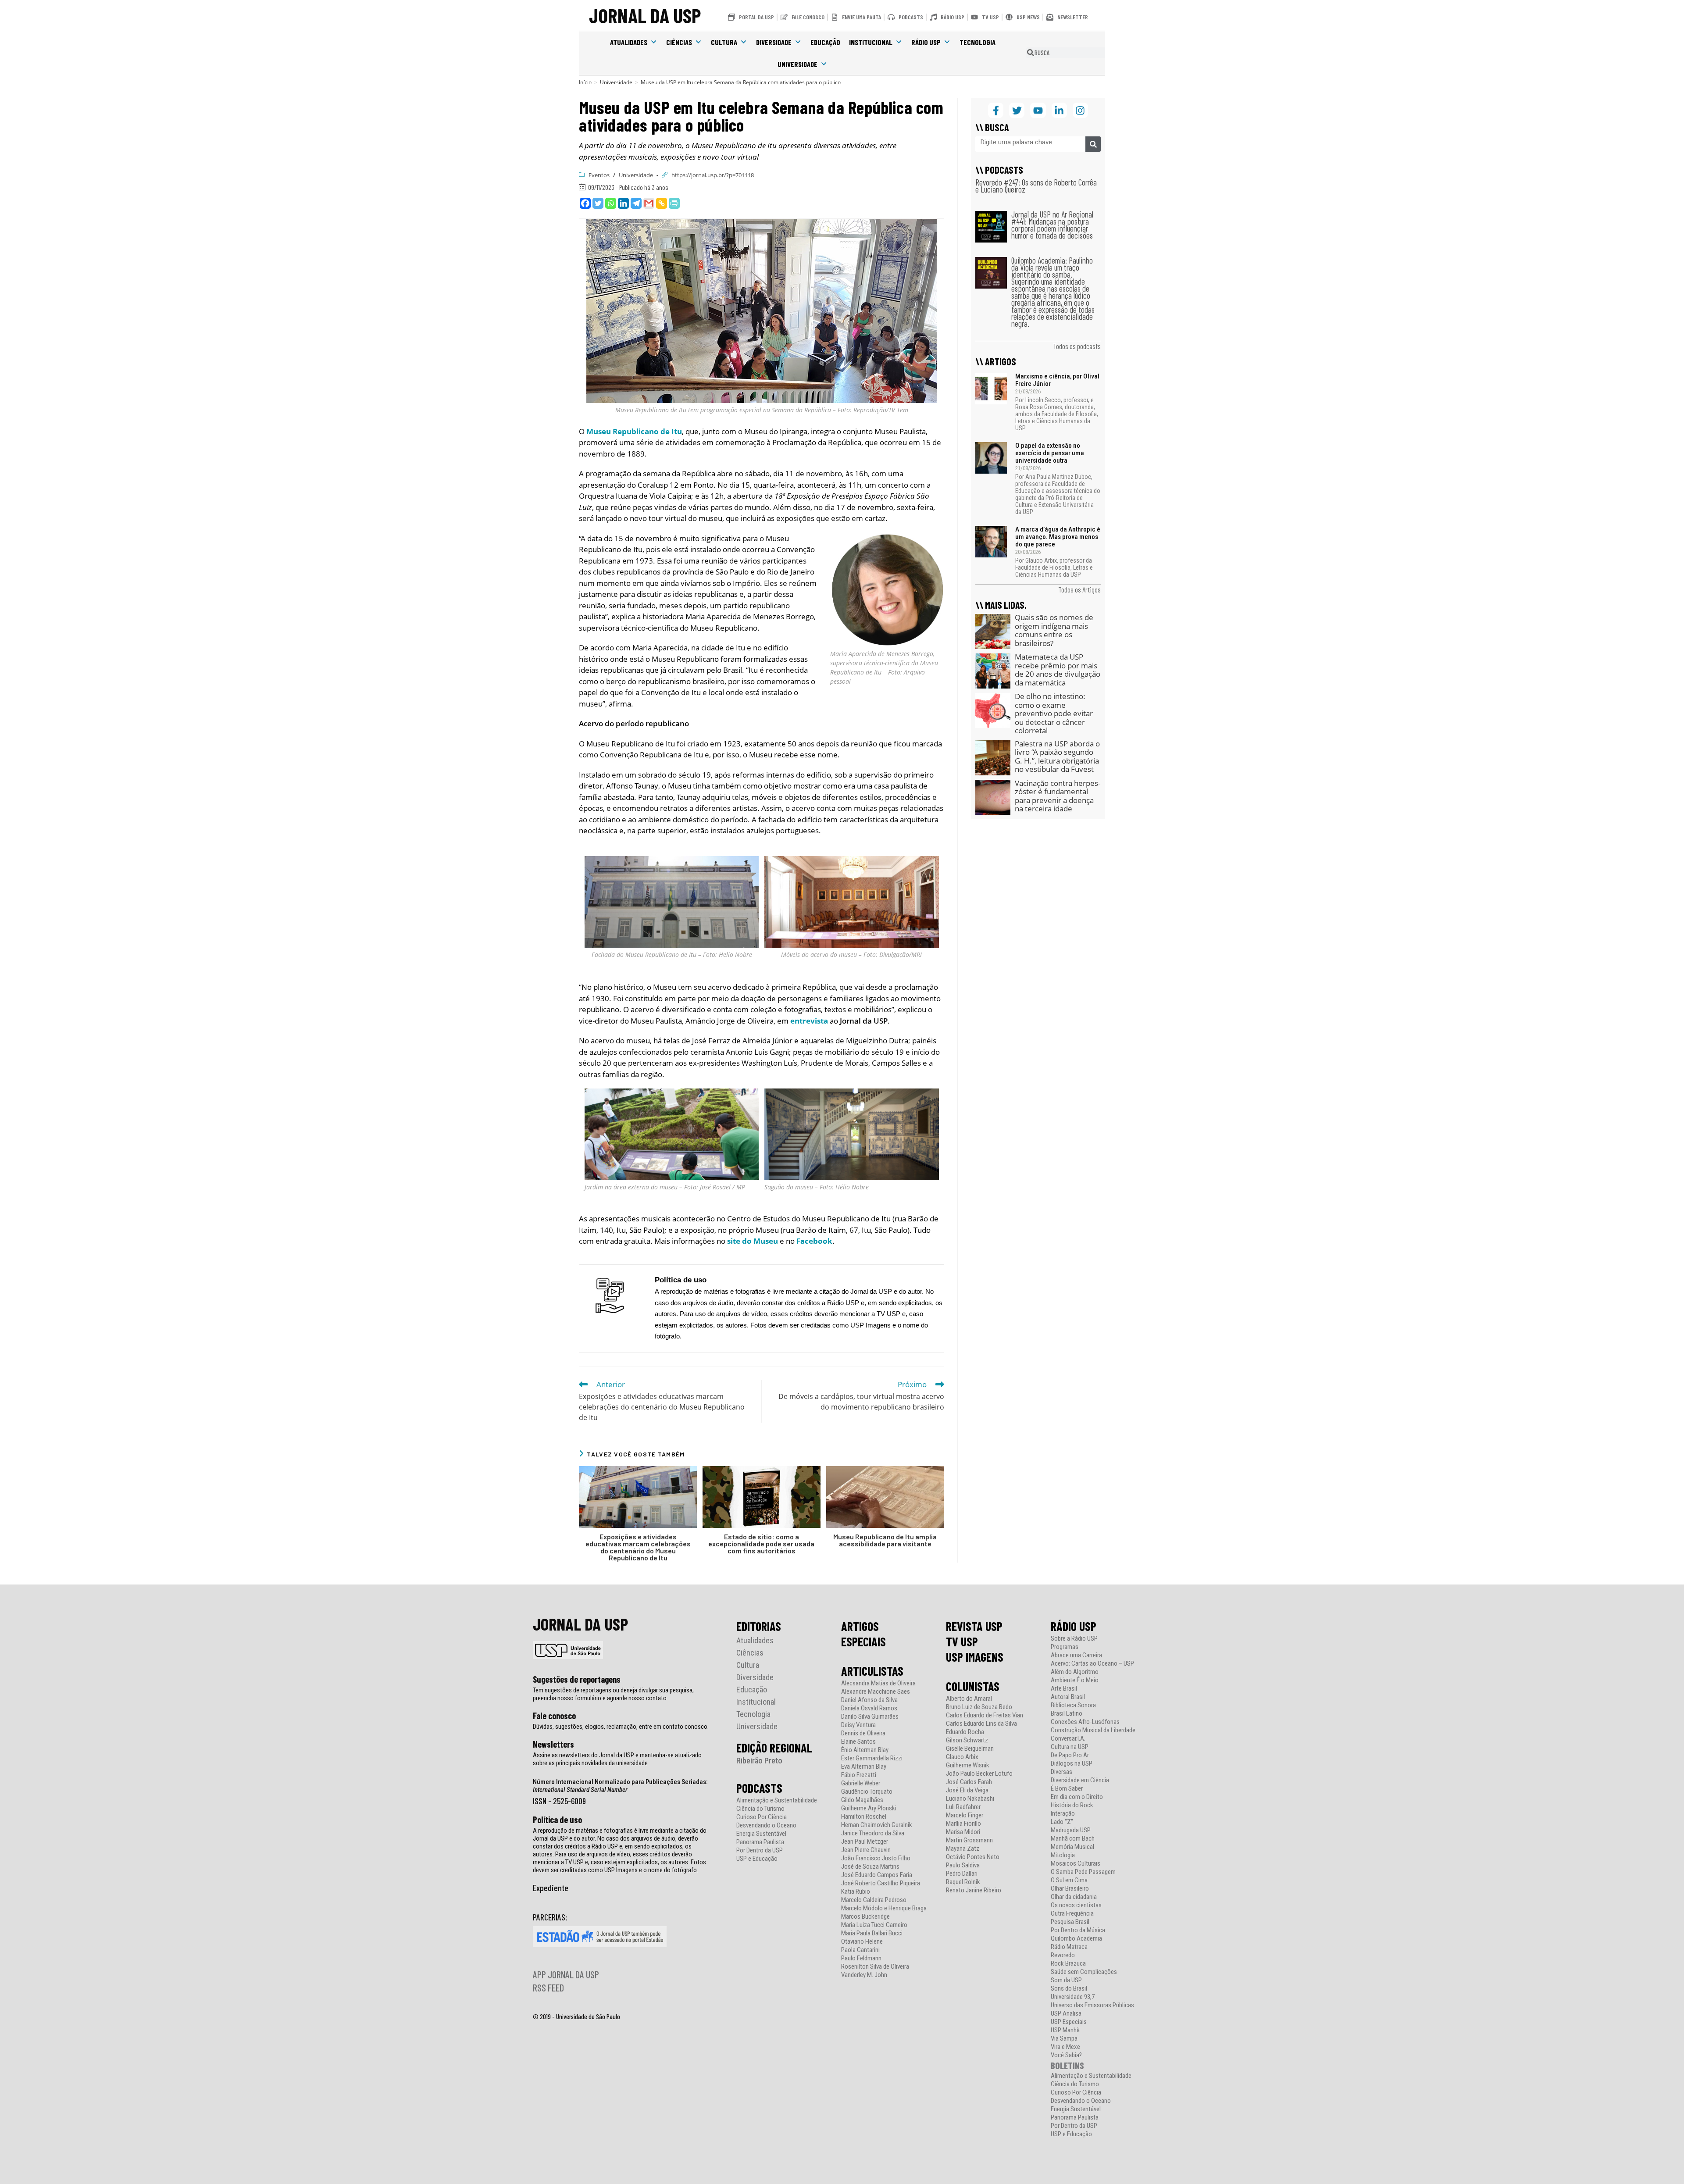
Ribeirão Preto (759, 1761)
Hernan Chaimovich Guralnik (877, 1825)
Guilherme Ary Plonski (869, 1808)
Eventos (599, 175)
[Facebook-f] (996, 110)
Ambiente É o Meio (1075, 1680)
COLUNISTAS (973, 1686)
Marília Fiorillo (963, 1824)
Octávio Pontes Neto (973, 1857)
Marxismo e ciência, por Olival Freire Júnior (1057, 380)
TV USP (962, 1642)
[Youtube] (1038, 110)
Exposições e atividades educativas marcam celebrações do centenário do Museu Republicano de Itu (638, 1547)
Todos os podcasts (1077, 346)
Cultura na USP (1070, 1747)
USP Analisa (1066, 2014)
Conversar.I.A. (1068, 1739)
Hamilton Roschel (864, 1817)
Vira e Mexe (1065, 2047)
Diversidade (774, 42)
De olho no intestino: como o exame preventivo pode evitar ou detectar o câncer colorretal (1054, 713)
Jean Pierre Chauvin (866, 1850)
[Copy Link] (662, 203)
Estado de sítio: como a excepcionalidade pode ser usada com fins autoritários (761, 1544)
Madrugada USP (1071, 1830)
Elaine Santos (858, 1742)
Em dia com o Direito (1077, 1797)
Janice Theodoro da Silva (873, 1833)
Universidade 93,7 (1073, 1997)
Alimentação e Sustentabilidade (777, 1800)
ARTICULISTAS (872, 1671)
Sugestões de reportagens (577, 1679)
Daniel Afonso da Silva (869, 1700)
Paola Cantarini (860, 1950)
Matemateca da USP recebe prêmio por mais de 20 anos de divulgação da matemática (1058, 670)
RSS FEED (548, 1988)
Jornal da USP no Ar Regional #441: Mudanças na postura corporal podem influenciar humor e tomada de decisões (1052, 225)
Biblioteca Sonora (1073, 1705)
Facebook (814, 1241)
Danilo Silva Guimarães (870, 1717)
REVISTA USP (974, 1626)
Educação (825, 42)
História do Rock (1072, 1805)
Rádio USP (926, 42)
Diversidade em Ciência (1080, 1780)
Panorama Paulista (760, 1842)
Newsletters (553, 1744)
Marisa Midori (963, 1832)
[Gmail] (649, 203)
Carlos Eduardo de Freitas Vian (985, 1715)
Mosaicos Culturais (1076, 1864)
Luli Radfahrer (963, 1807)
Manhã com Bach (1073, 1839)
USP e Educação (757, 1859)
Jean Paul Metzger (865, 1842)
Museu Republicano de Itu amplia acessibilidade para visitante (885, 1540)
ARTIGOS (860, 1626)
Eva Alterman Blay (864, 1767)
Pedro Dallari (962, 1874)
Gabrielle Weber (861, 1783)
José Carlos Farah (969, 1782)
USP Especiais (1069, 2022)
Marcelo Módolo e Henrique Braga (884, 1908)
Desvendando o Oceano (766, 1825)
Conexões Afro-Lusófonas (1085, 1722)
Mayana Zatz (963, 1849)
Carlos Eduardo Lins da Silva (981, 1724)
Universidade (797, 64)
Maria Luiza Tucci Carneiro (874, 1925)
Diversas (1061, 1772)
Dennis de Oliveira (863, 1733)
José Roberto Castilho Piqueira (881, 1883)
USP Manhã (1065, 2030)
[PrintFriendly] (674, 203)
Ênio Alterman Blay (865, 1750)
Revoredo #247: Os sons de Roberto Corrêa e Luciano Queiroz (1036, 186)
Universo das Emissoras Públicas (1092, 2005)
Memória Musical (1072, 1847)
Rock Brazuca (1068, 1964)
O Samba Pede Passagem (1083, 1872)
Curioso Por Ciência (762, 1817)
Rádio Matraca (1069, 1947)
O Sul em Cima (1069, 1880)
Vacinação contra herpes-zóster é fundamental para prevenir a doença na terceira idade (1058, 796)
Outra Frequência (1072, 1914)
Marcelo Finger (965, 1815)
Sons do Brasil (1069, 1989)
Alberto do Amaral (969, 1699)
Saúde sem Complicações (1084, 1972)
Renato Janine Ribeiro (974, 1890)
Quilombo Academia (1076, 1939)
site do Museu (753, 1241)
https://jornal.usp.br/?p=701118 (713, 175)
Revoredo (1063, 1955)
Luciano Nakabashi (970, 1799)
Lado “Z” (1062, 1822)
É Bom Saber (1067, 1789)
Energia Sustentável (761, 1834)
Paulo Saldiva (963, 1865)
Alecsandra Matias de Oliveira (878, 1683)
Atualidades (629, 42)
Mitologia (1063, 1855)
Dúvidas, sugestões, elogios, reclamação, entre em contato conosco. (621, 1727)
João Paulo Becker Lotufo (979, 1774)
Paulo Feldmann (861, 1958)
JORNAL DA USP (645, 15)
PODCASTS (759, 1788)
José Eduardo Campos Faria (877, 1875)
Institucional (871, 42)
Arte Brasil (1064, 1689)
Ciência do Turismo (760, 1809)
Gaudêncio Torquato (867, 1792)
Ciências (679, 42)
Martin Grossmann (969, 1840)
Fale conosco (554, 1716)
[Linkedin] (623, 203)
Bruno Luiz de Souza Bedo (979, 1707)
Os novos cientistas (1076, 1905)
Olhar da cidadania (1074, 1897)
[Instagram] (1080, 110)
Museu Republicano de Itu (634, 431)
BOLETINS (1067, 2065)
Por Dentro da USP (760, 1850)
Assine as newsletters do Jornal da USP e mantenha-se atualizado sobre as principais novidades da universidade (617, 1759)
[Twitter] (598, 203)
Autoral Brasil (1068, 1697)
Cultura (724, 42)
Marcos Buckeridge (865, 1917)
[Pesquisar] (1093, 144)
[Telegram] (636, 203)
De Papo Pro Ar (1070, 1755)
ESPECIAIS (863, 1642)
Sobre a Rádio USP (1074, 1639)
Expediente (551, 1888)
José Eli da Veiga (967, 1790)
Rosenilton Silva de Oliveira (875, 1967)
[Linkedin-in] (1059, 110)
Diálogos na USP (1072, 1764)
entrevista (809, 1021)
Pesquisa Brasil (1070, 1922)
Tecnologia (978, 42)
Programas (1065, 1647)
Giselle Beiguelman (970, 1749)
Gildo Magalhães (862, 1800)
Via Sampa (1064, 2039)
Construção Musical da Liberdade (1093, 1730)
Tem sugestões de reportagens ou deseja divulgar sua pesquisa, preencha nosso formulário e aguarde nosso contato (613, 1694)
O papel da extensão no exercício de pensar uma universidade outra (1050, 453)
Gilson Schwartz (967, 1740)
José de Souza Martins (870, 1867)
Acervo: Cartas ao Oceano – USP (1092, 1664)
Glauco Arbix (962, 1757)
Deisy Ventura (858, 1725)
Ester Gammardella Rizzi (872, 1758)
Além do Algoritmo (1075, 1672)
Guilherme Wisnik (968, 1765)
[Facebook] (585, 203)
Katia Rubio (856, 1892)
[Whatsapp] (611, 203)
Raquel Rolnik (963, 1882)
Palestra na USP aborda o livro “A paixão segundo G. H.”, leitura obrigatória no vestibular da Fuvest (1057, 757)
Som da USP (1066, 1980)
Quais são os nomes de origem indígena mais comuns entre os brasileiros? (1054, 630)
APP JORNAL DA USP (566, 1974)
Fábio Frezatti (859, 1775)
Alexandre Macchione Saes (876, 1692)
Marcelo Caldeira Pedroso (874, 1900)
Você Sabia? (1066, 2055)
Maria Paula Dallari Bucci (872, 1933)
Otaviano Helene (862, 1942)
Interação (1063, 1814)
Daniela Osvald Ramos (869, 1708)
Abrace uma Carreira (1076, 1655)
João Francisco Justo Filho (876, 1858)
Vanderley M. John (864, 1975)
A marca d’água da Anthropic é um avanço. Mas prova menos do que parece (1058, 537)
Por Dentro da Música (1078, 1930)
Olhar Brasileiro (1070, 1889)
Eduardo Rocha (965, 1732)
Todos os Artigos (1079, 589)
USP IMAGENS (975, 1657)
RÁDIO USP (1074, 1626)
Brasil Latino (1067, 1714)
